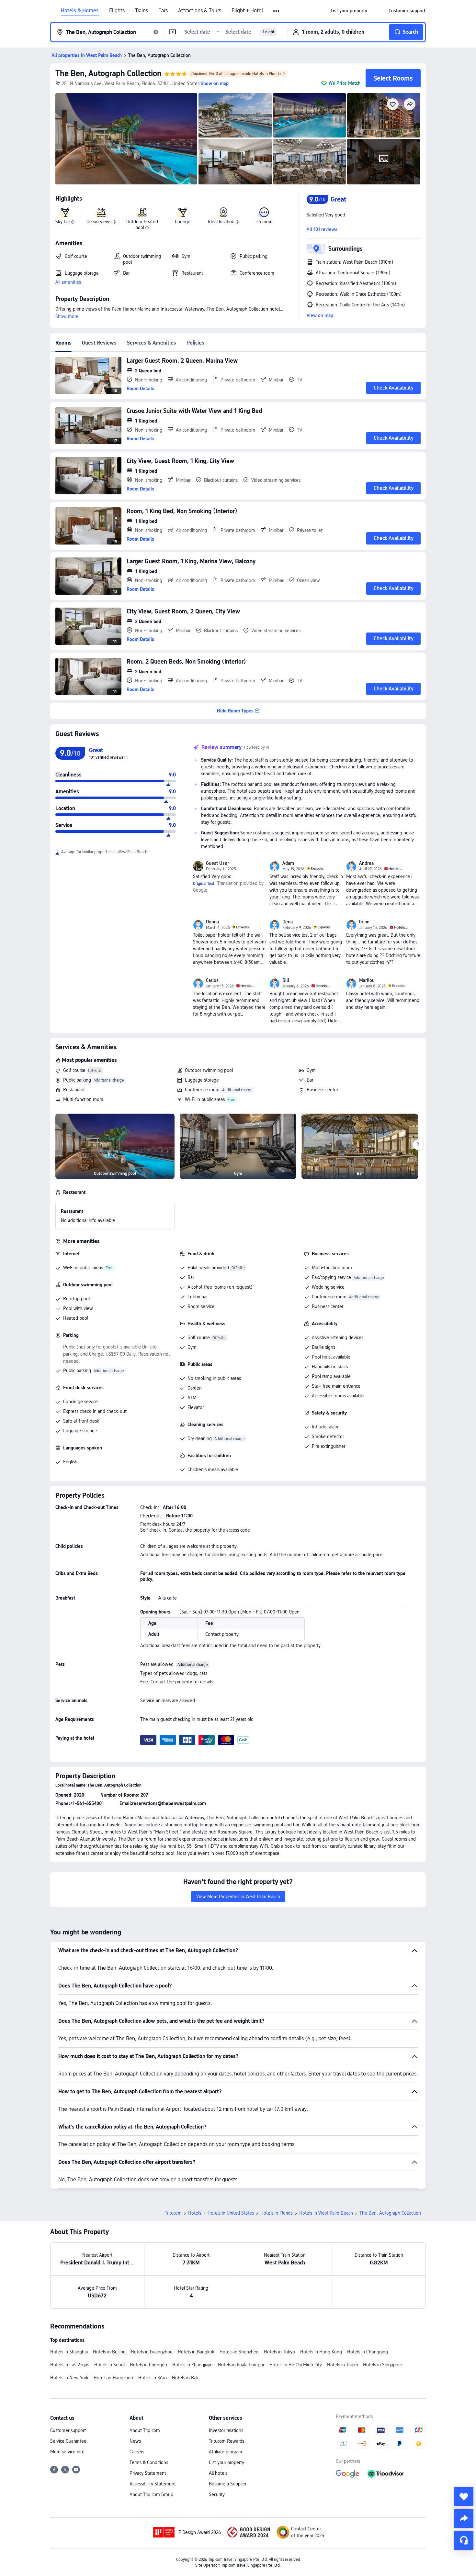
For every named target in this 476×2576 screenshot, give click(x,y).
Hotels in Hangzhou (113, 2378)
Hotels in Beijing (109, 2352)
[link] (349, 11)
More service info (67, 2452)
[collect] (464, 2496)
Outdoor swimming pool (209, 1070)
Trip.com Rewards (227, 2441)
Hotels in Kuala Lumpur (241, 2365)
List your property (227, 2462)
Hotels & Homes (80, 11)
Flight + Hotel (247, 11)
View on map (320, 315)
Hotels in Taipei (342, 2365)
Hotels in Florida (277, 2213)
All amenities (68, 282)
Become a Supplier (228, 2484)
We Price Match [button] (345, 83)
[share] (464, 2518)
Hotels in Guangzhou (152, 2352)
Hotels (195, 2213)
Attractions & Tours (200, 11)
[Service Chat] (464, 2540)
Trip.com (173, 2213)
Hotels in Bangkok (196, 2352)
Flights (117, 11)
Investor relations (226, 2430)
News (135, 2441)
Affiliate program (226, 2452)
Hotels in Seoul (109, 2365)
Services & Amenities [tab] (152, 343)
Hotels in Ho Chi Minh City (296, 2365)
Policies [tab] (195, 343)
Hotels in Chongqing (368, 2352)
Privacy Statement (148, 2473)
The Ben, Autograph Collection (108, 73)
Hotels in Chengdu (148, 2365)
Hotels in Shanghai (69, 2352)
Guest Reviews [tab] (99, 343)
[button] (277, 11)
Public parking (77, 1080)
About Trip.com (145, 2430)
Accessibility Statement (153, 2484)
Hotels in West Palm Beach (326, 2213)
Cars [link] (163, 11)
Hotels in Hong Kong (321, 2352)
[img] (126, 139)
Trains (142, 11)
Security (217, 2494)
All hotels (218, 2473)
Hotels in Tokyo (279, 2352)
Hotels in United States (231, 2213)
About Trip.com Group (151, 2494)
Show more (67, 316)
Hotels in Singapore (383, 2365)
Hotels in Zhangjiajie (193, 2365)
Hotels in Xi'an (153, 2378)
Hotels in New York (69, 2378)
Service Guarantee (68, 2441)
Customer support (68, 2430)
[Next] (418, 1145)
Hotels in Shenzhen (239, 2352)
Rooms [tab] (63, 343)
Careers (137, 2452)
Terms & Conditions (149, 2462)
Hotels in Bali (185, 2378)
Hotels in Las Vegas (70, 2365)
